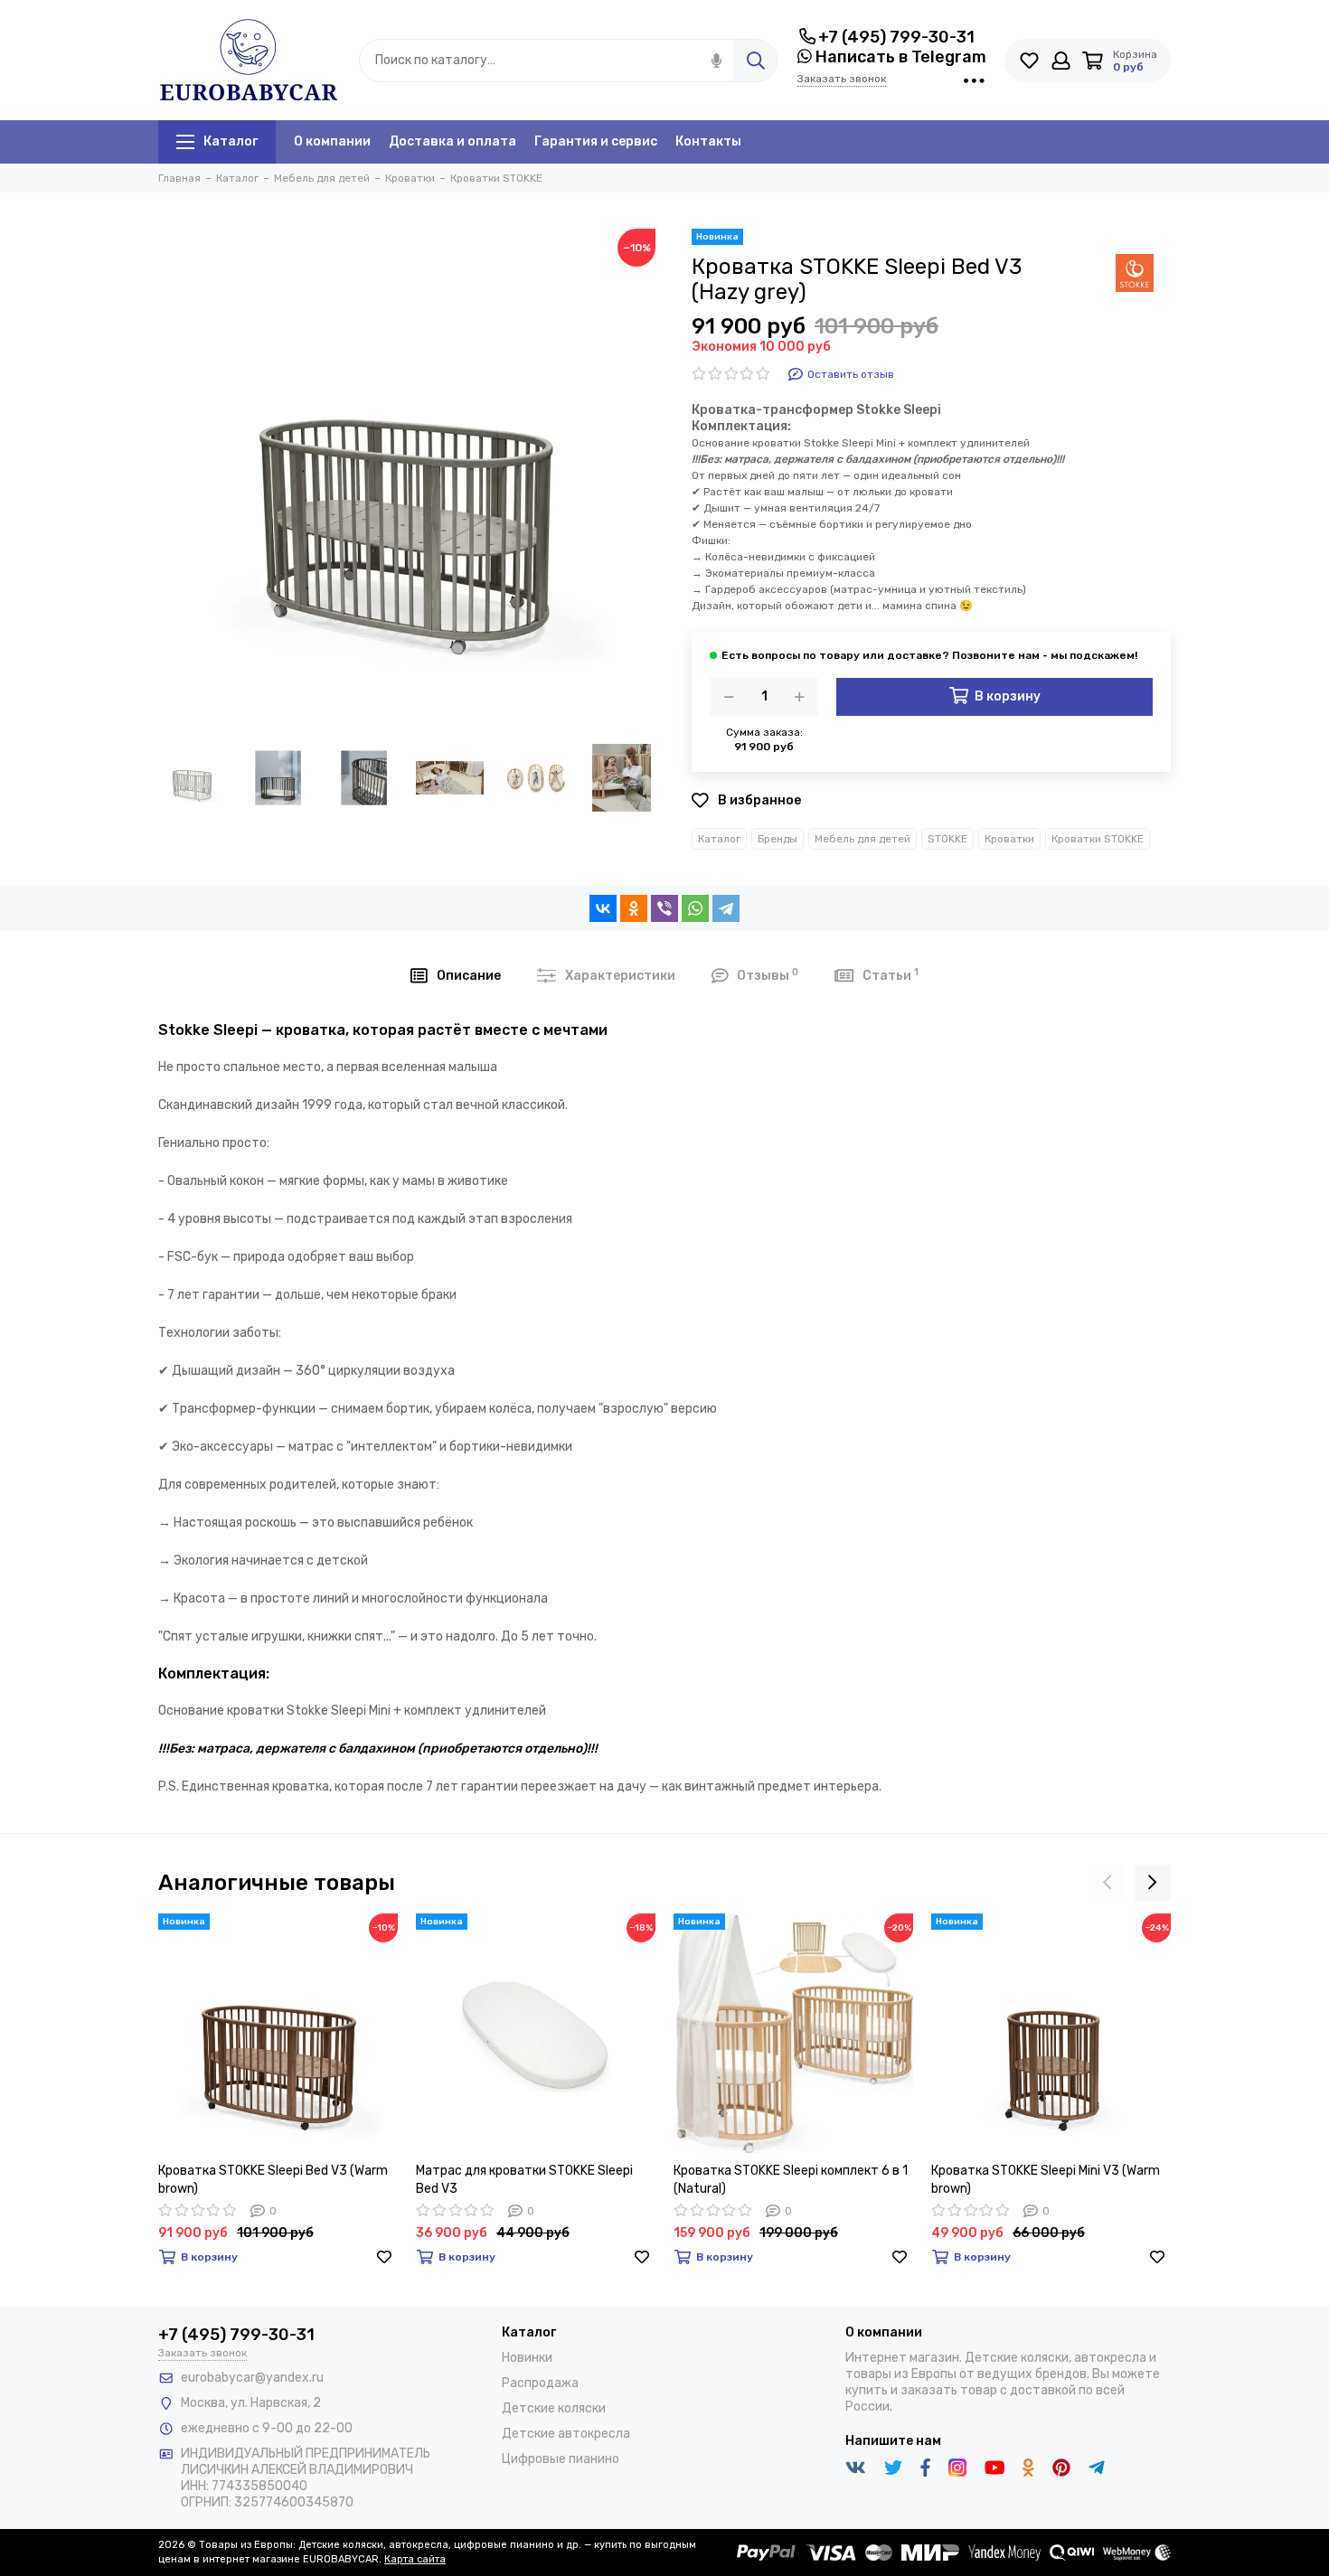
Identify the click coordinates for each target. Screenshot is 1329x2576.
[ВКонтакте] (603, 908)
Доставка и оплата (452, 141)
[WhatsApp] (695, 908)
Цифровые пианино (561, 2459)
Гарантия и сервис (596, 141)
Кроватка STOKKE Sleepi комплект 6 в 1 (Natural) (791, 2180)
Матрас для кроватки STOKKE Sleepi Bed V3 (524, 2180)
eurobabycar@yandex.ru (252, 2378)
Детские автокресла (566, 2434)
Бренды (778, 839)
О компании (332, 141)
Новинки (527, 2358)
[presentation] (1107, 1883)
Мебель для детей (862, 839)
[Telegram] (726, 908)
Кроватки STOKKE (1098, 839)
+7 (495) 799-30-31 (896, 37)
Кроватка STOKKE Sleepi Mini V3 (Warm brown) (1046, 2180)
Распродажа (540, 2383)
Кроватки (1009, 839)
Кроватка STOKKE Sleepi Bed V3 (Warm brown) (273, 2180)
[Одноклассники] (634, 908)
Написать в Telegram (899, 57)
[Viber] (664, 908)
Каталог (231, 141)
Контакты (708, 141)
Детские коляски (554, 2408)
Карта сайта (415, 2559)
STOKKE (947, 839)
